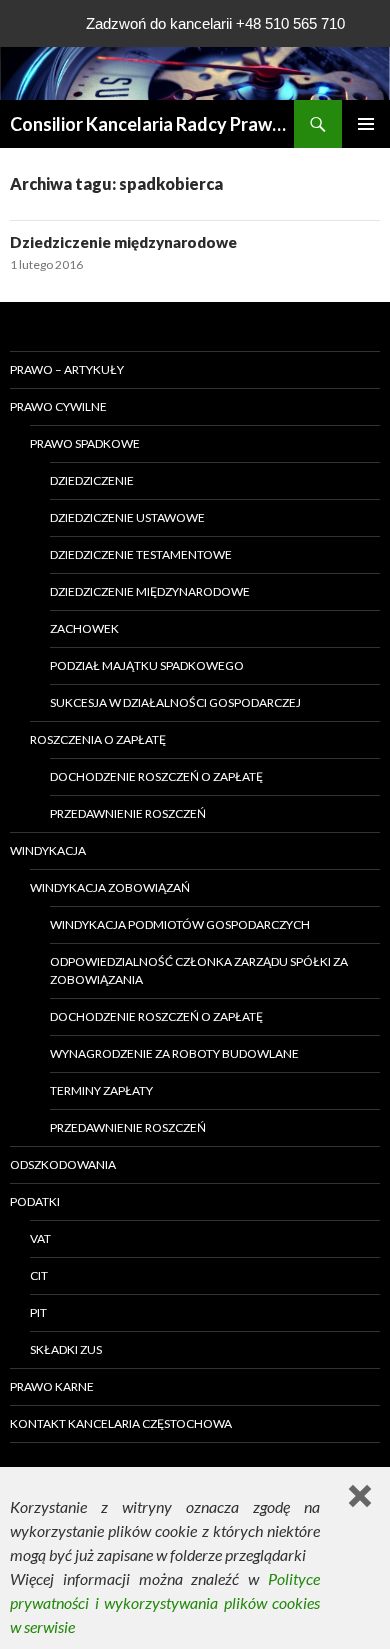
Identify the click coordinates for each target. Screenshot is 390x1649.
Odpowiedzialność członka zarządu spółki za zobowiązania (199, 970)
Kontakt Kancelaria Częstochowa (121, 1423)
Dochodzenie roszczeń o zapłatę (156, 776)
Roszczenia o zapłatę (98, 739)
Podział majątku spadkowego (147, 665)
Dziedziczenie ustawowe (127, 517)
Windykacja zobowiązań (110, 887)
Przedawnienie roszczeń (128, 813)
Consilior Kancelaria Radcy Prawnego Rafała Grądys (152, 124)
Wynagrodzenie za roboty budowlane (174, 1053)
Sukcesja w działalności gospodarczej (175, 702)
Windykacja (48, 850)
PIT (38, 1312)
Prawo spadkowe (85, 443)
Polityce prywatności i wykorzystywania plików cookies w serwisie (165, 1602)
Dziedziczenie (92, 480)
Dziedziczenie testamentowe (141, 554)
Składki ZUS (66, 1349)
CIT (39, 1275)
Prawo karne (52, 1386)
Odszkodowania (63, 1164)
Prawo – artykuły (67, 369)
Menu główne (366, 124)
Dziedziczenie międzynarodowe (123, 242)
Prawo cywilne (58, 406)
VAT (40, 1238)
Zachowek (84, 628)
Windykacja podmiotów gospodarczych (180, 924)
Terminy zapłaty (101, 1090)
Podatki (35, 1201)
